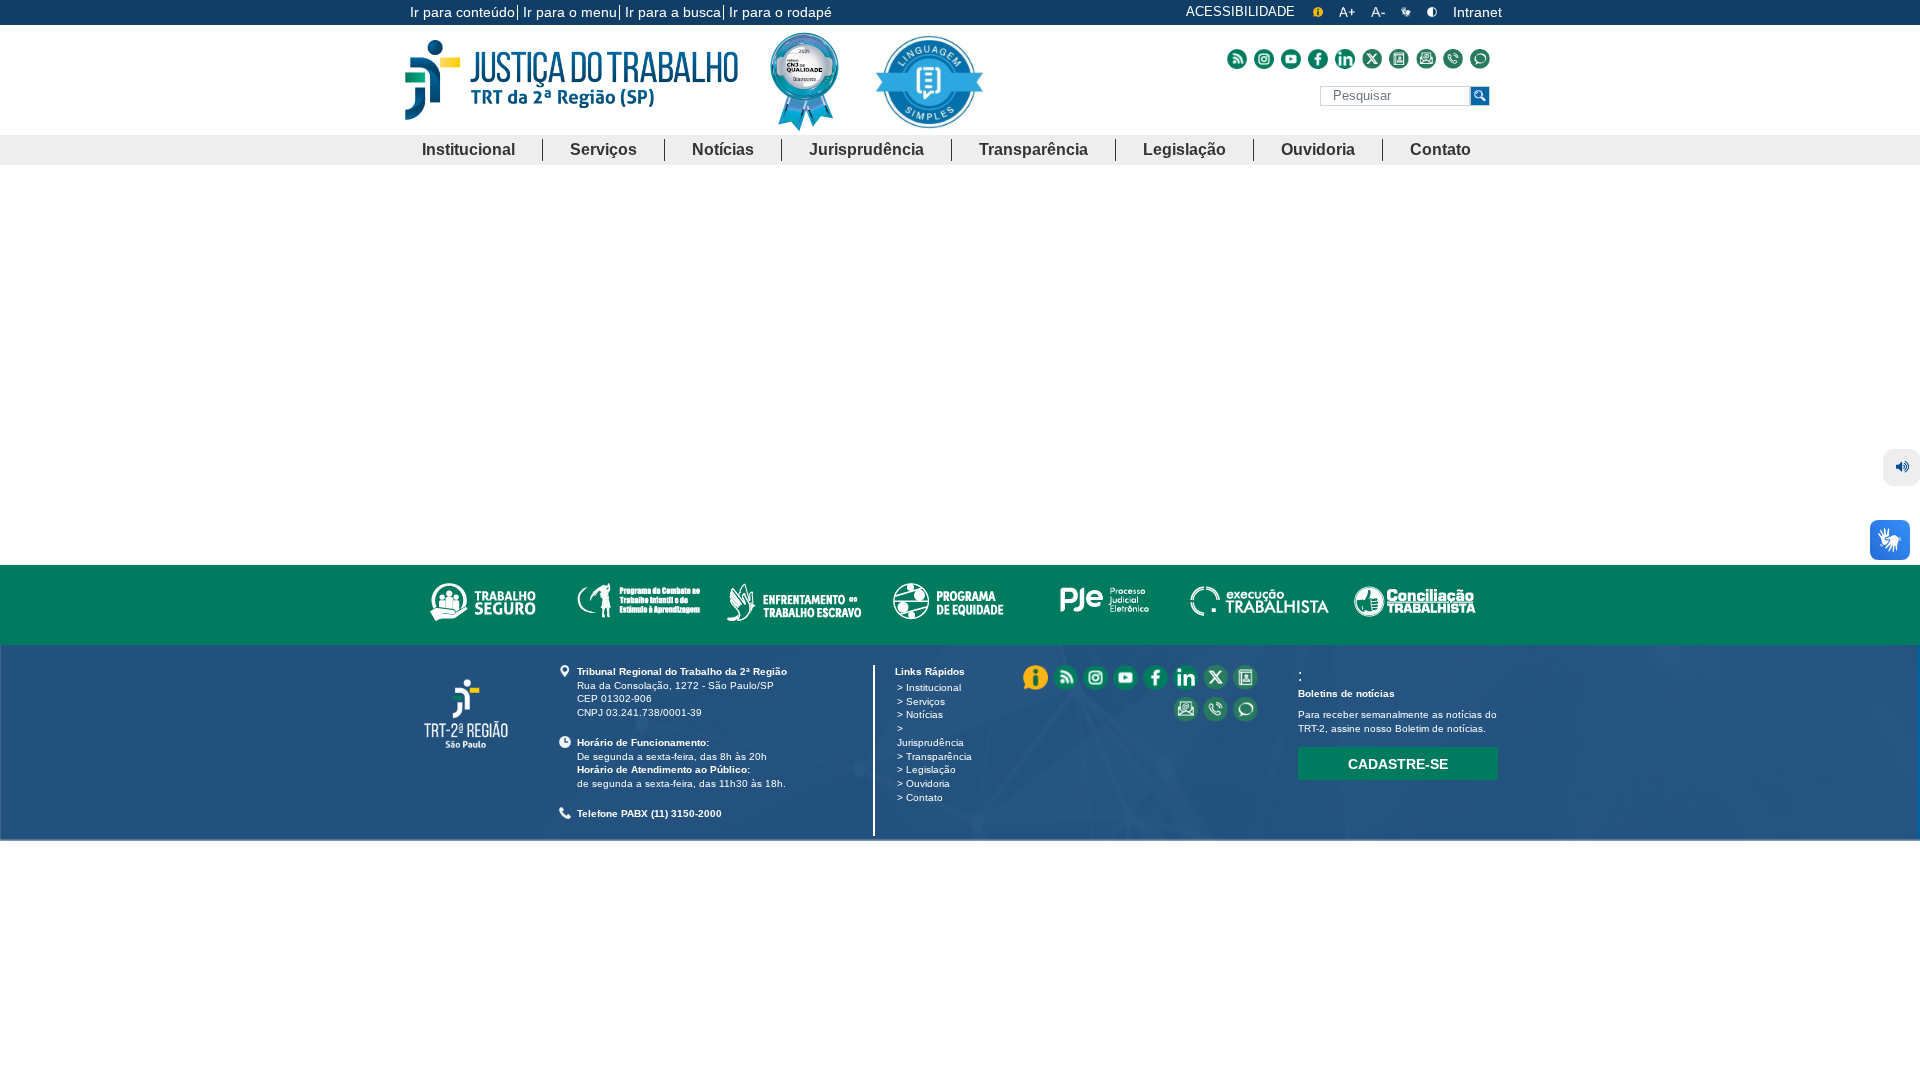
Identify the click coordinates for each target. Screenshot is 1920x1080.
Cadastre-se (1398, 764)
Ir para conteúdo (462, 12)
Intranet (1477, 12)
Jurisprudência (930, 742)
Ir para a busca (673, 12)
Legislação (931, 769)
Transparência (939, 756)
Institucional (933, 687)
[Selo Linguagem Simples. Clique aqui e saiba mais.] (928, 97)
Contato (924, 797)
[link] (482, 598)
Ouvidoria (928, 783)
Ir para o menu (570, 12)
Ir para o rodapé (780, 12)
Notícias (924, 714)
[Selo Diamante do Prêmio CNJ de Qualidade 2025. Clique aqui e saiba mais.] (820, 122)
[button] (468, 150)
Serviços (925, 701)
